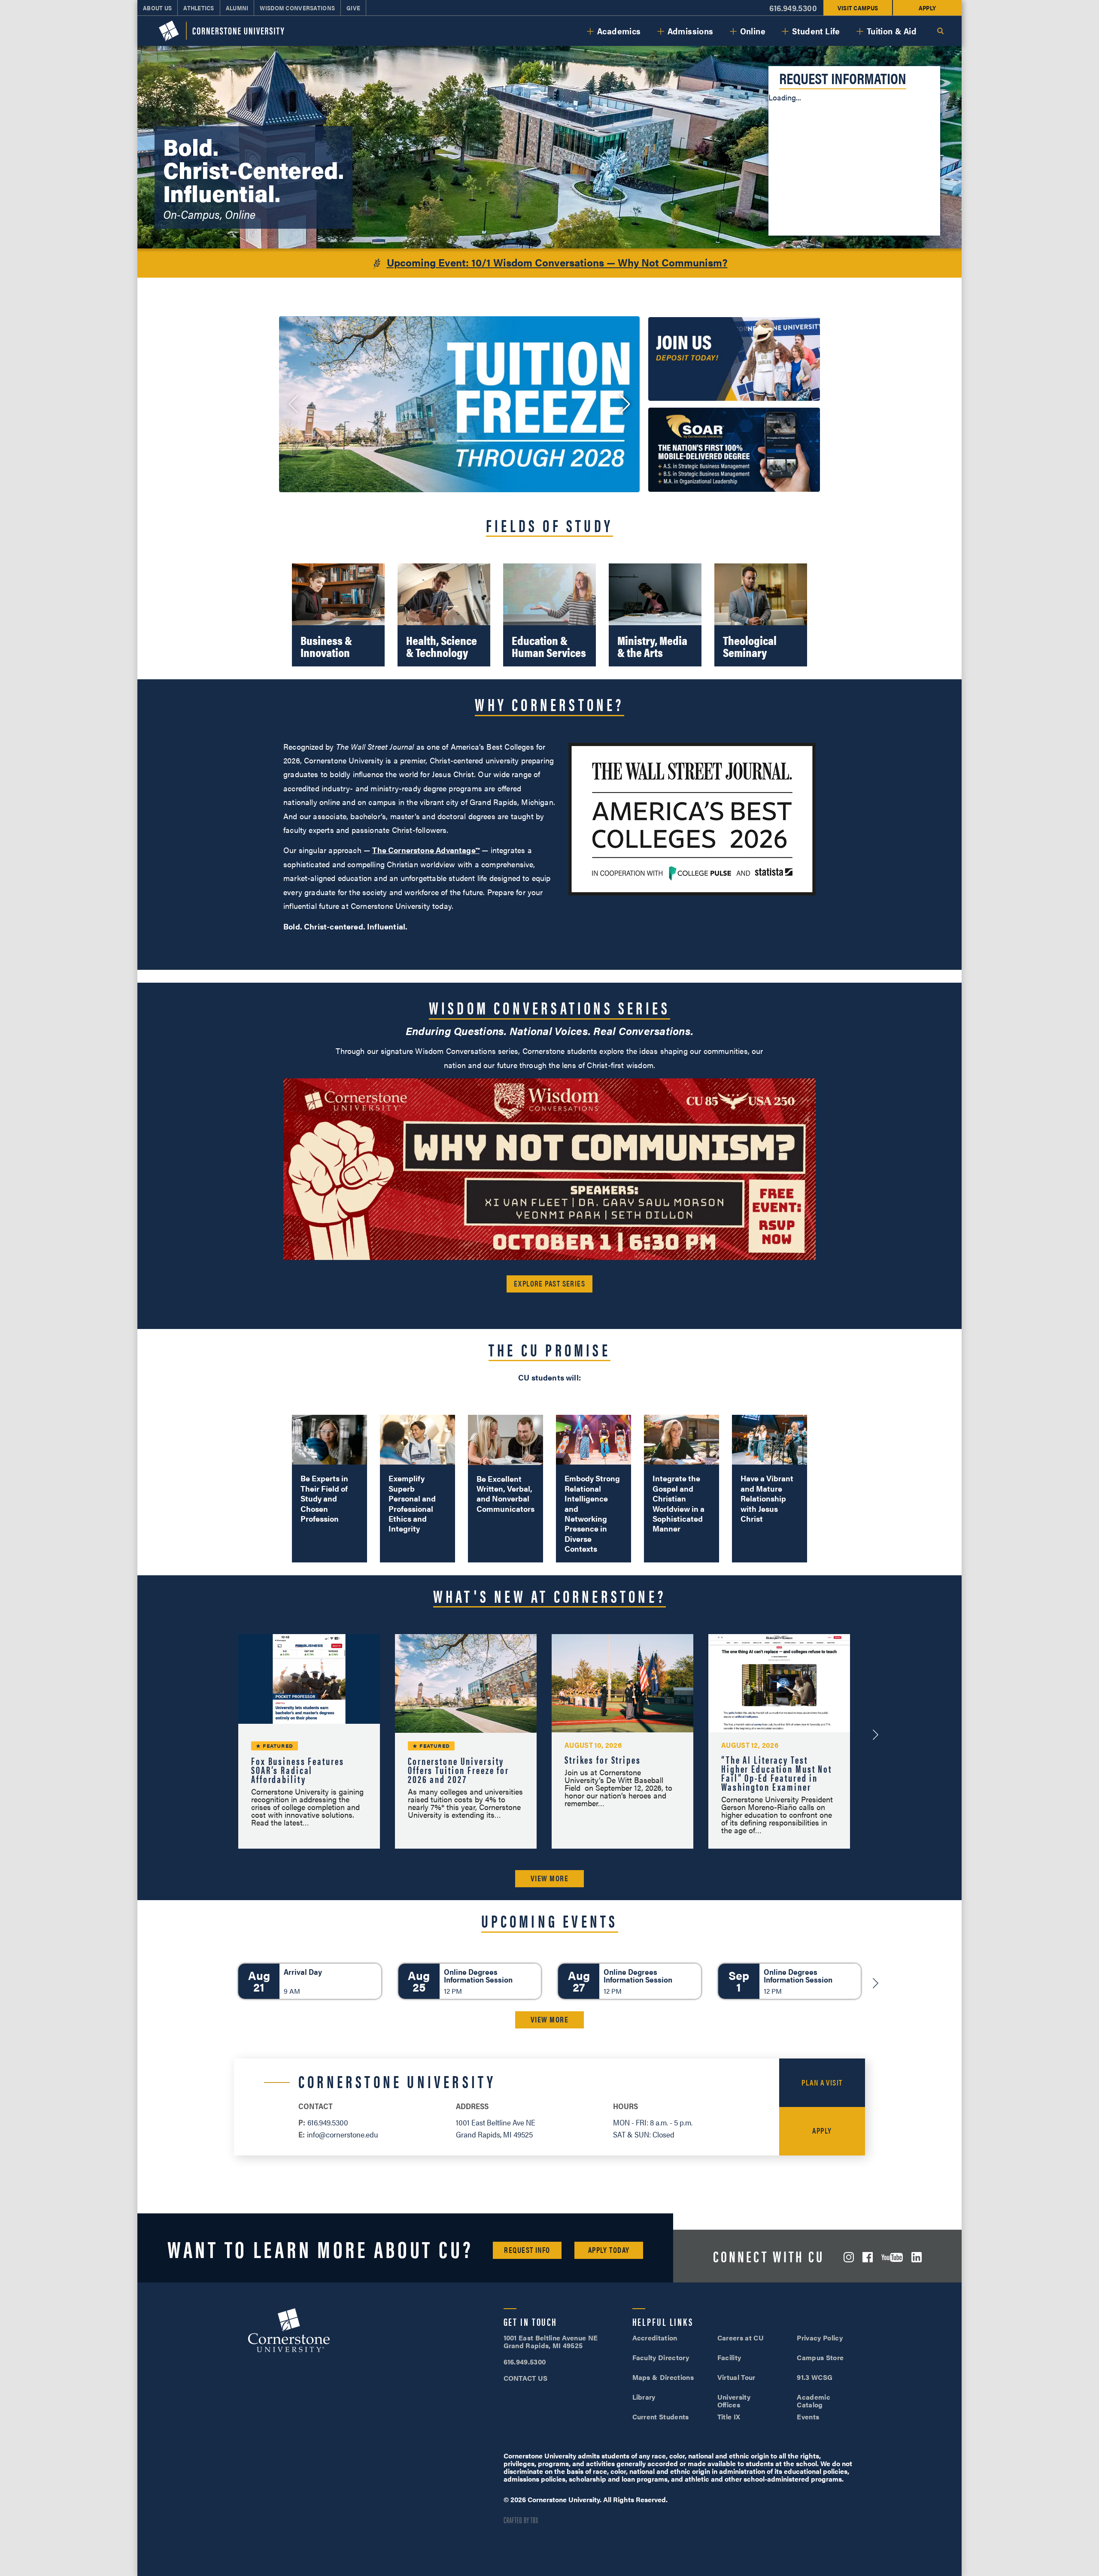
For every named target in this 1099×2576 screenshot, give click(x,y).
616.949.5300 (793, 8)
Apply (927, 8)
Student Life (816, 31)
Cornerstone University (289, 2331)
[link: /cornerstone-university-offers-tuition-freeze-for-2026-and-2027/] (459, 404)
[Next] (875, 1983)
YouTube (892, 2257)
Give (353, 8)
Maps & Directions (663, 2377)
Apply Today (609, 2250)
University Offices (734, 2401)
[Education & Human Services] (549, 615)
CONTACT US (526, 2378)
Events (808, 2417)
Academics (619, 31)
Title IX (729, 2417)
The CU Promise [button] (549, 1349)
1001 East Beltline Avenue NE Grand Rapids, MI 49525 (551, 2341)
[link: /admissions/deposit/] (734, 359)
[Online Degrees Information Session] (470, 1981)
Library (644, 2397)
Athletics (199, 8)
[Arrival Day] (310, 1981)
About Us (157, 8)
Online (753, 31)
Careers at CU (741, 2338)
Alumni (237, 8)
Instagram (849, 2257)
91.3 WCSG (815, 2377)
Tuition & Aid (892, 31)
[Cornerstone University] (222, 31)
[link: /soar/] (734, 450)
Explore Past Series (549, 1283)
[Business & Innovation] (338, 615)
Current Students (661, 2417)
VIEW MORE (549, 1878)
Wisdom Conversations (297, 8)
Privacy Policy (820, 2338)
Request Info (527, 2250)
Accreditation (655, 2338)
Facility (729, 2357)
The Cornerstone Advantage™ (426, 850)
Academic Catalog (814, 2401)
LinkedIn (917, 2257)
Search (940, 31)
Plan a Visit (822, 2082)
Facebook (868, 2257)
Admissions (691, 31)
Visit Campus (858, 8)
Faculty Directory (661, 2357)
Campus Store (820, 2357)
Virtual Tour (736, 2377)
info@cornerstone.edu (343, 2134)
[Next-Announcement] (875, 1734)
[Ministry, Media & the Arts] (655, 615)
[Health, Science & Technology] (444, 615)
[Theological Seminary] (761, 615)
